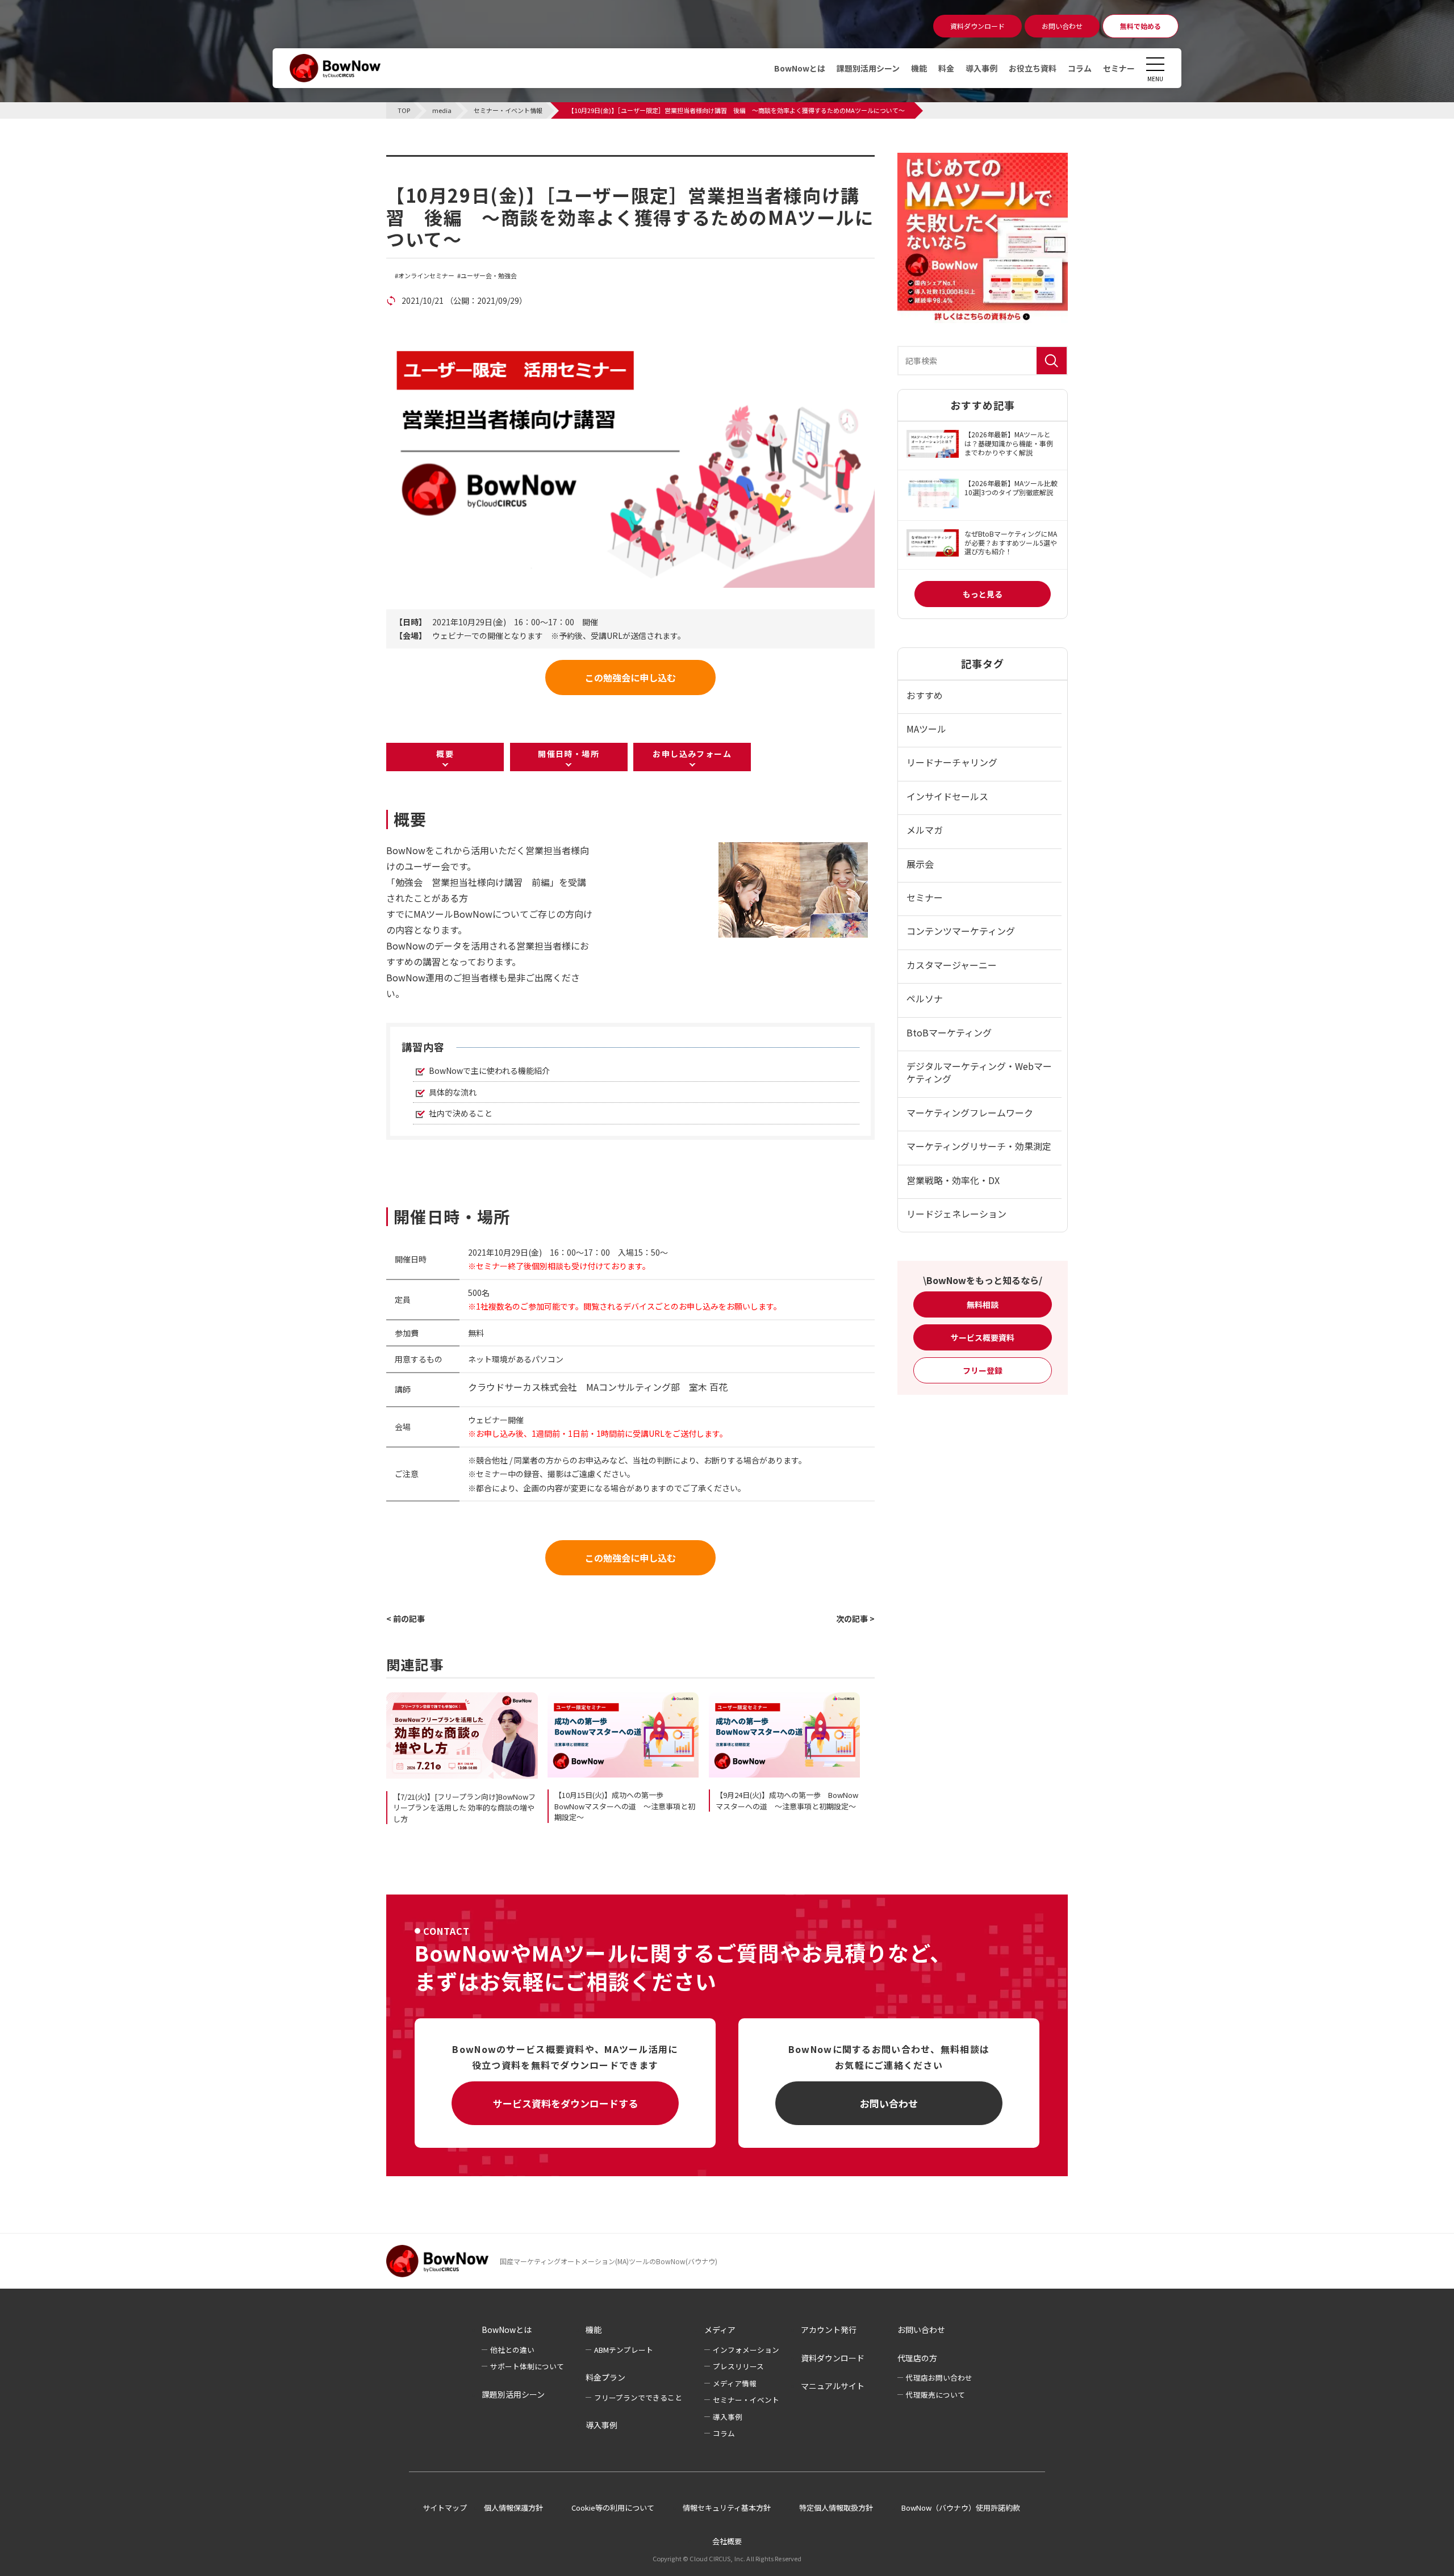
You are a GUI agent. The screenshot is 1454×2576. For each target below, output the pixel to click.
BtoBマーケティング (949, 1032)
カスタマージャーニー (952, 965)
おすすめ (925, 695)
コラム (1080, 68)
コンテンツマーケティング (961, 931)
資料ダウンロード (833, 2358)
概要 (445, 754)
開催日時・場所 (569, 754)
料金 (946, 68)
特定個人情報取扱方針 (836, 2508)
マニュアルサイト (833, 2386)
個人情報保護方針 (513, 2508)
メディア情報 (735, 2383)
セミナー (1119, 68)
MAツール (926, 729)
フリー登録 (983, 1370)
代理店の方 (917, 2358)
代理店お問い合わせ (939, 2378)
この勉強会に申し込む (630, 678)
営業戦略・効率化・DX (953, 1180)
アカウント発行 (829, 2330)
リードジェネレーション (956, 1214)
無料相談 (983, 1304)
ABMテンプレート (624, 2350)
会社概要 (727, 2541)
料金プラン (605, 2377)
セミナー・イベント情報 (458, 162)
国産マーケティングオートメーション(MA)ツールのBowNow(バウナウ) (609, 2261)
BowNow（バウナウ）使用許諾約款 (961, 2508)
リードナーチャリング (952, 762)
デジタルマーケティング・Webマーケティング (979, 1072)
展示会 (920, 864)
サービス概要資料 (983, 1337)
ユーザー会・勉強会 (489, 276)
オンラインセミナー (426, 276)
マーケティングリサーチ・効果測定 (979, 1146)
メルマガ (925, 830)
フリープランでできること (638, 2397)
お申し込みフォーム (692, 754)
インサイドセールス (947, 796)
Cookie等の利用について (613, 2508)
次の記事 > (855, 1619)
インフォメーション (746, 2350)
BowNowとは (800, 68)
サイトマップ (445, 2508)
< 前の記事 (406, 1619)
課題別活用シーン (868, 68)
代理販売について (935, 2395)
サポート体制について (527, 2366)
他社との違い (512, 2350)
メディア (720, 2330)
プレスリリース (738, 2366)
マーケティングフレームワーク (970, 1113)
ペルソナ (925, 998)
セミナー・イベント (746, 2400)
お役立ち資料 (1033, 68)
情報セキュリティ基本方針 (727, 2508)
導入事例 (981, 68)
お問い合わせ (889, 2103)
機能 (919, 68)
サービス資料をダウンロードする (565, 2103)
